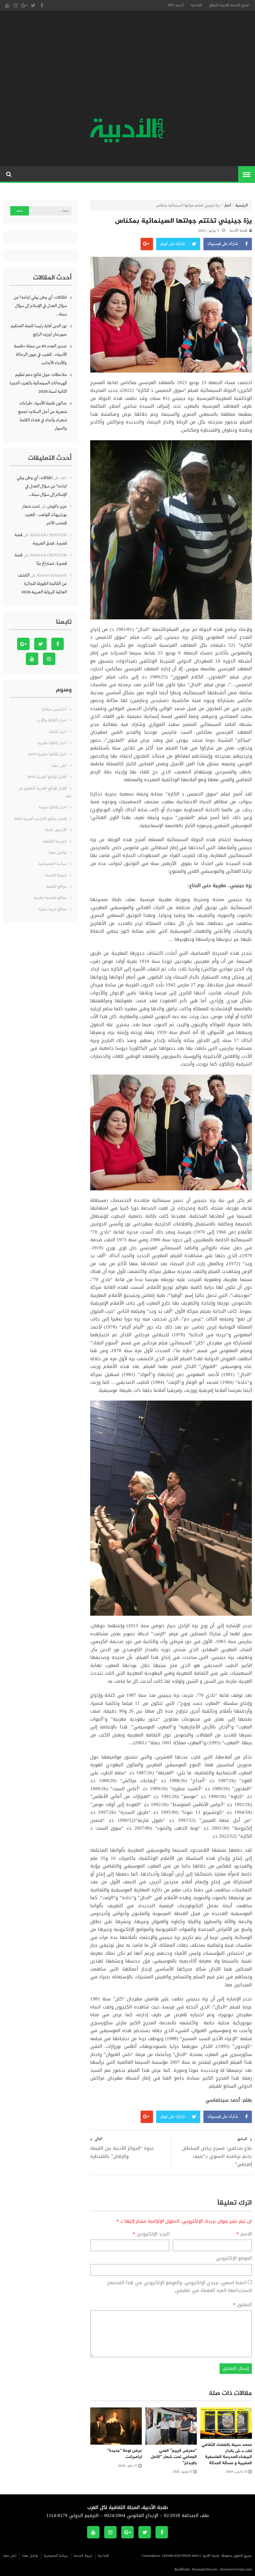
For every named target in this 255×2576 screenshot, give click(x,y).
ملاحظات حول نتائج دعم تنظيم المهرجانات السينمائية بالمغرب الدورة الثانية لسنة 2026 (38, 383)
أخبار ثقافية (58, 732)
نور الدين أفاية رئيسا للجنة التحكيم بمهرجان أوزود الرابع (39, 330)
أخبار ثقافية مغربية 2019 (48, 754)
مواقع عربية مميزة (53, 909)
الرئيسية (242, 206)
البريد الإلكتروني (151, 2234)
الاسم (244, 2234)
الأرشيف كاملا (56, 830)
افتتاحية (197, 5)
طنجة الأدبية (239, 231)
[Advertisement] (127, 65)
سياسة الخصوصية (53, 864)
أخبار (228, 206)
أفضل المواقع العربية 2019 (47, 777)
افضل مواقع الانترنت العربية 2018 (40, 819)
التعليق (242, 2305)
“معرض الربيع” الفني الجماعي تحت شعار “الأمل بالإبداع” (174, 2457)
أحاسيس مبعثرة (54, 709)
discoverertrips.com (236, 2569)
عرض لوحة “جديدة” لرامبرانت (125, 2454)
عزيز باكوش (57, 506)
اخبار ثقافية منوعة (53, 807)
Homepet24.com (204, 2569)
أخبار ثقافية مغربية (52, 743)
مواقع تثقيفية (56, 887)
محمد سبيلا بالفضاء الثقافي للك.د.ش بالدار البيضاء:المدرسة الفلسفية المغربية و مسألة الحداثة (227, 2454)
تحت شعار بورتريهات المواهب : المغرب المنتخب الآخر (44, 515)
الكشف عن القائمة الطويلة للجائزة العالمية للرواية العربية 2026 (42, 584)
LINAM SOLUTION (176, 2556)
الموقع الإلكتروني (234, 2258)
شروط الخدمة (56, 875)
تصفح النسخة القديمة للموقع (229, 5)
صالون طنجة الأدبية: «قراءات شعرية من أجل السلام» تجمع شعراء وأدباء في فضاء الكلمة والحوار (42, 416)
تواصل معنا (58, 853)
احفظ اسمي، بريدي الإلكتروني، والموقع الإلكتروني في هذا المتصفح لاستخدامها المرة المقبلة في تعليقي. (179, 2287)
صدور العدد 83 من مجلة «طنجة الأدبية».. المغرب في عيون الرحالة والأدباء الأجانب (40, 355)
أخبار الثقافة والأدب (52, 720)
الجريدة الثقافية (55, 842)
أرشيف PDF (176, 5)
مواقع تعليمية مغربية (50, 898)
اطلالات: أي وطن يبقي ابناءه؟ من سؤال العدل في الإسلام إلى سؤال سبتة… (40, 306)
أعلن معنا (59, 766)
